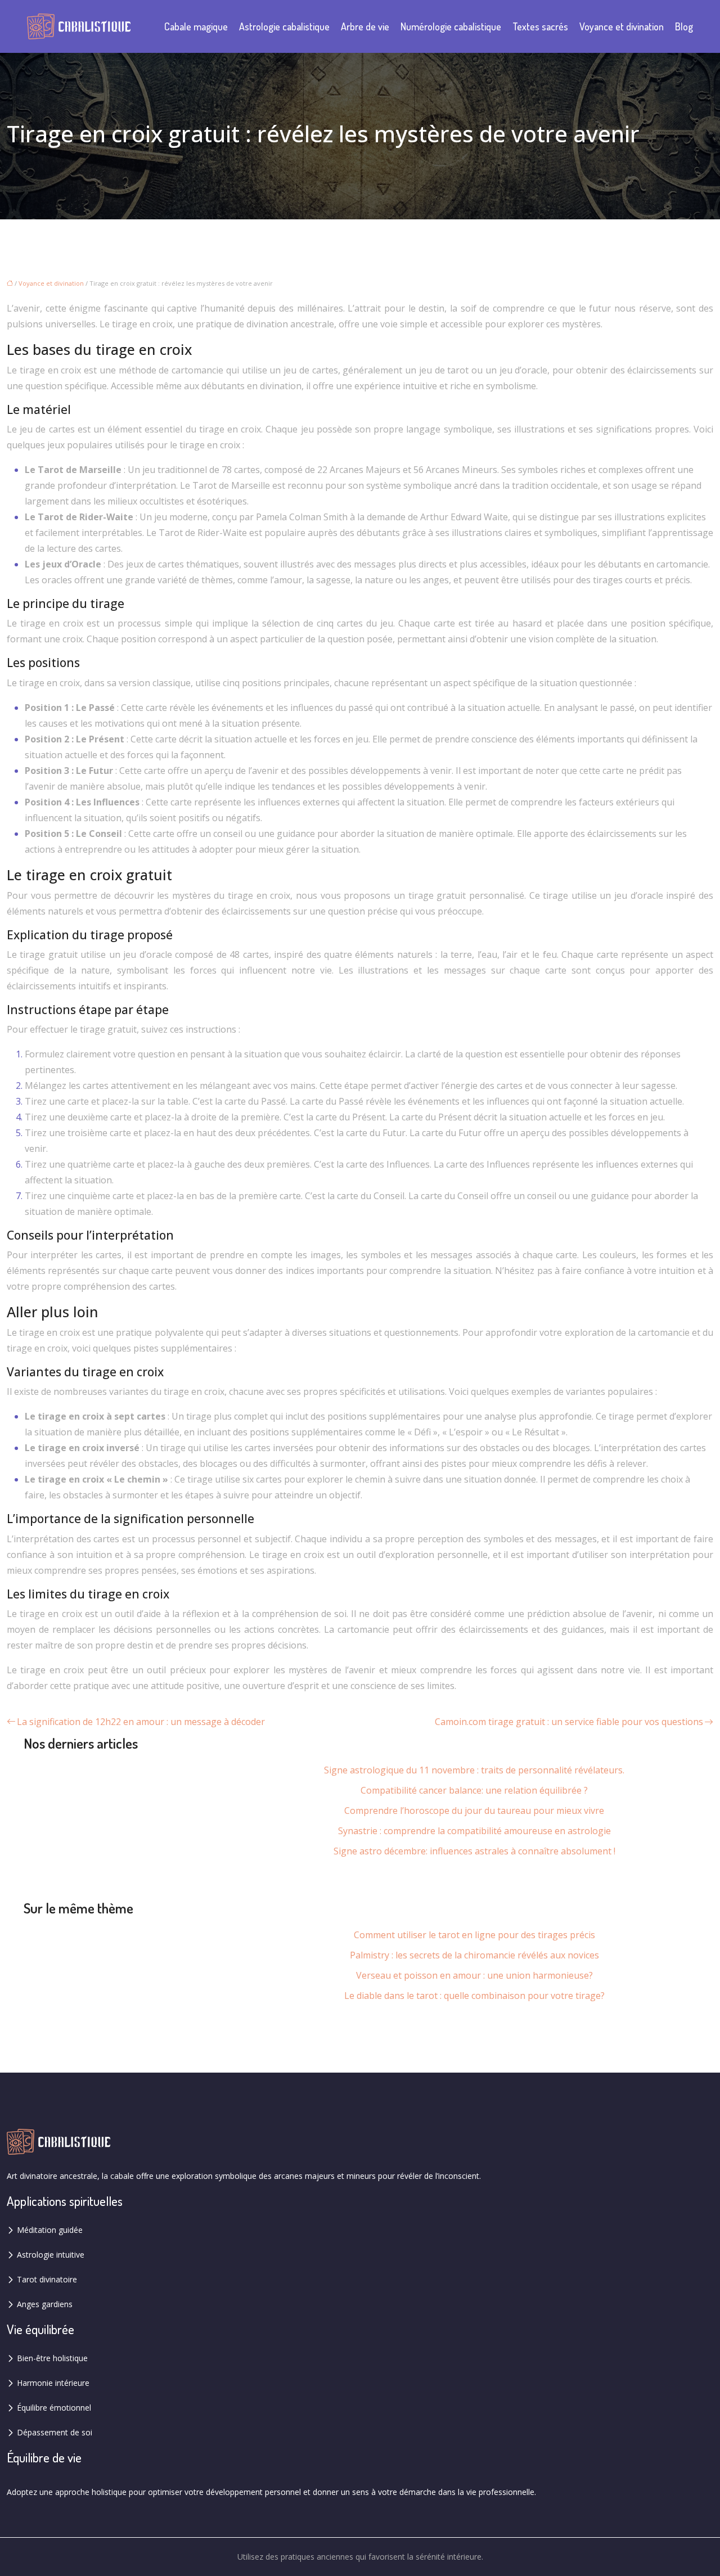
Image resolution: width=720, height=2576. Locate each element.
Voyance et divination (622, 26)
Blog (684, 26)
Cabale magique (196, 26)
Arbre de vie (365, 26)
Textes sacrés (540, 26)
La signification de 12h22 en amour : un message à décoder (141, 1722)
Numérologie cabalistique (451, 26)
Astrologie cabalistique (284, 26)
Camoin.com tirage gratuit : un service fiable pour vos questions (569, 1722)
